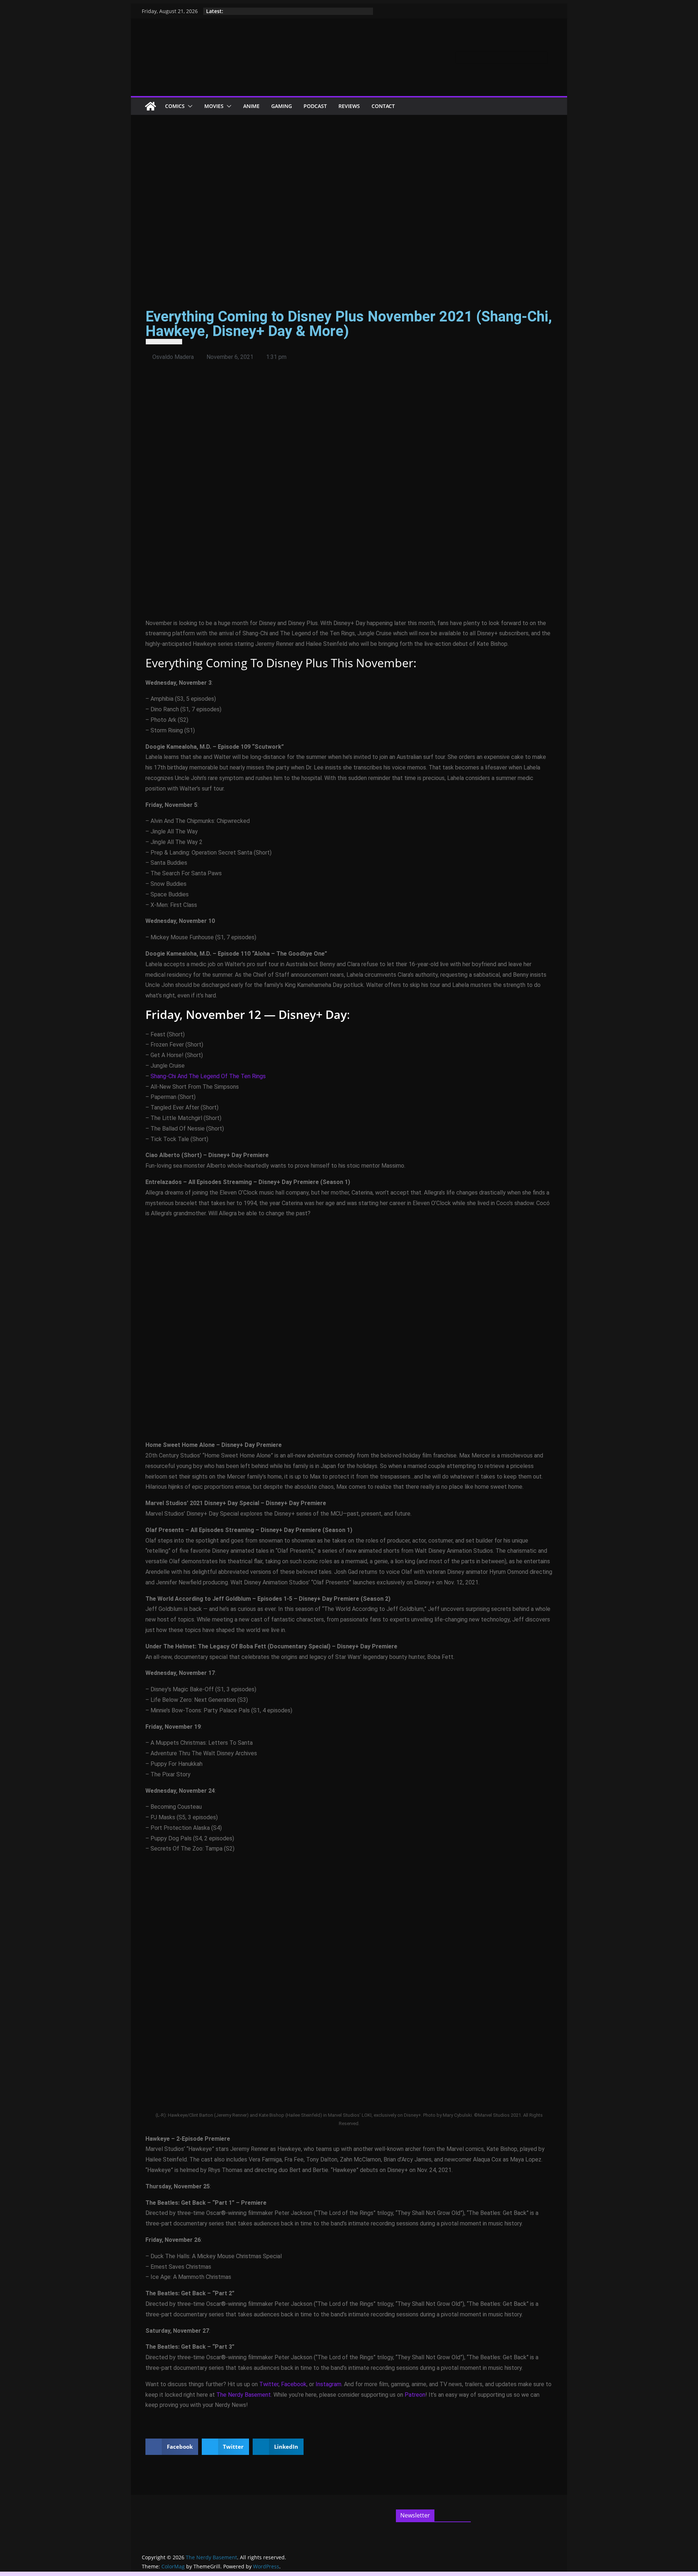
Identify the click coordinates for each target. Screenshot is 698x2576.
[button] (189, 106)
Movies (214, 106)
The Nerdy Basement (244, 2395)
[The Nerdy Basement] (151, 106)
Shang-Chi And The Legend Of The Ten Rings (208, 1076)
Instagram (328, 2384)
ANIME (251, 106)
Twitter (269, 2384)
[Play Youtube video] (349, 498)
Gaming (282, 106)
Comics (175, 106)
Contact (383, 106)
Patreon (415, 2395)
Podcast (315, 106)
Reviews (349, 106)
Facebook (294, 2384)
